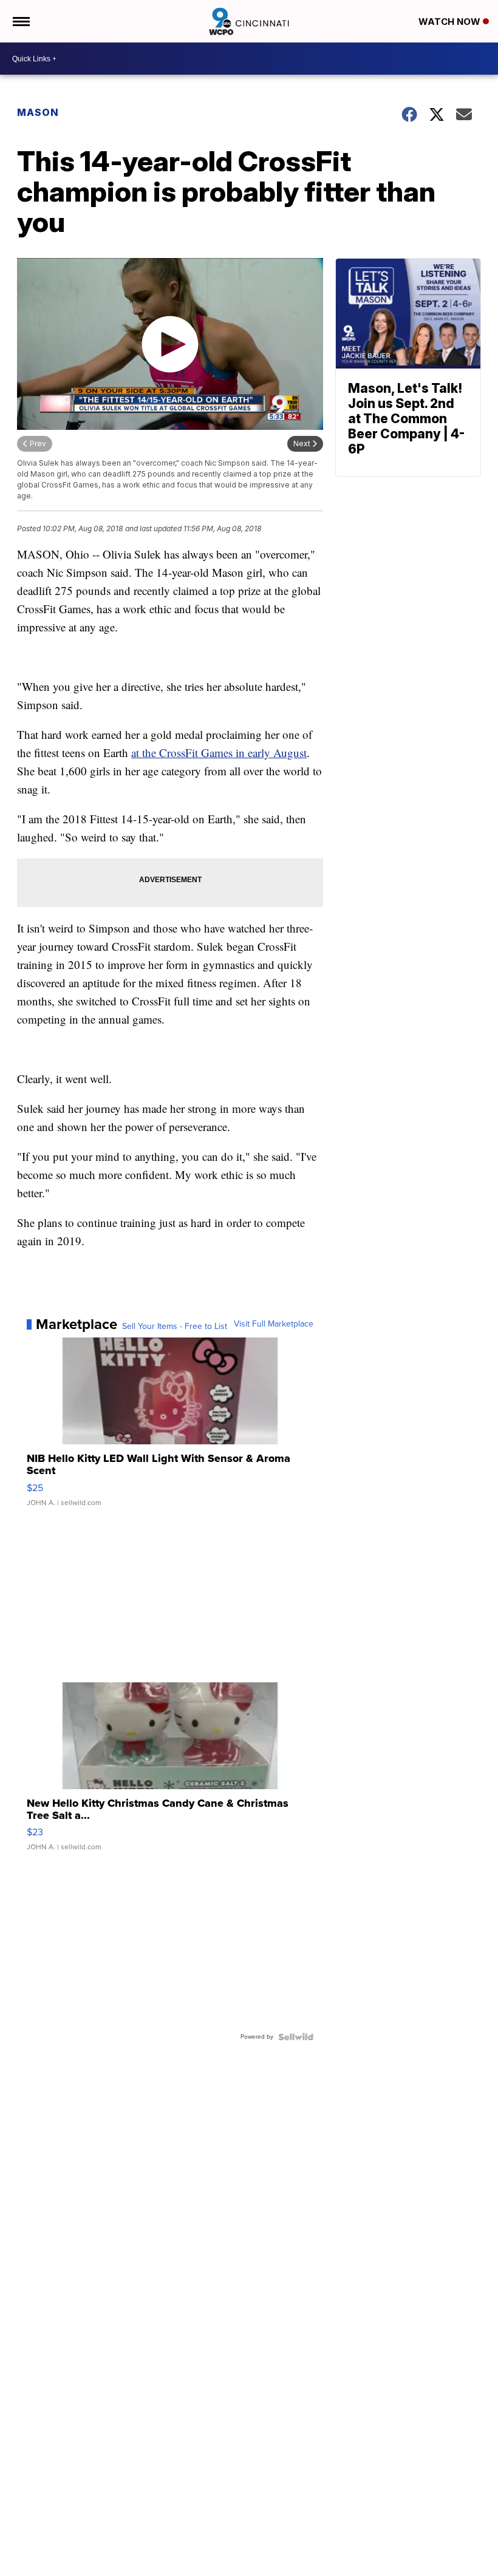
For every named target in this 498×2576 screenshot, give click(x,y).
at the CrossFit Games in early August (219, 753)
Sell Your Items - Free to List (175, 1327)
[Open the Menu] (20, 21)
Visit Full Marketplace (274, 1324)
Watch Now (451, 22)
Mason (38, 112)
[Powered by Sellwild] (296, 2037)
